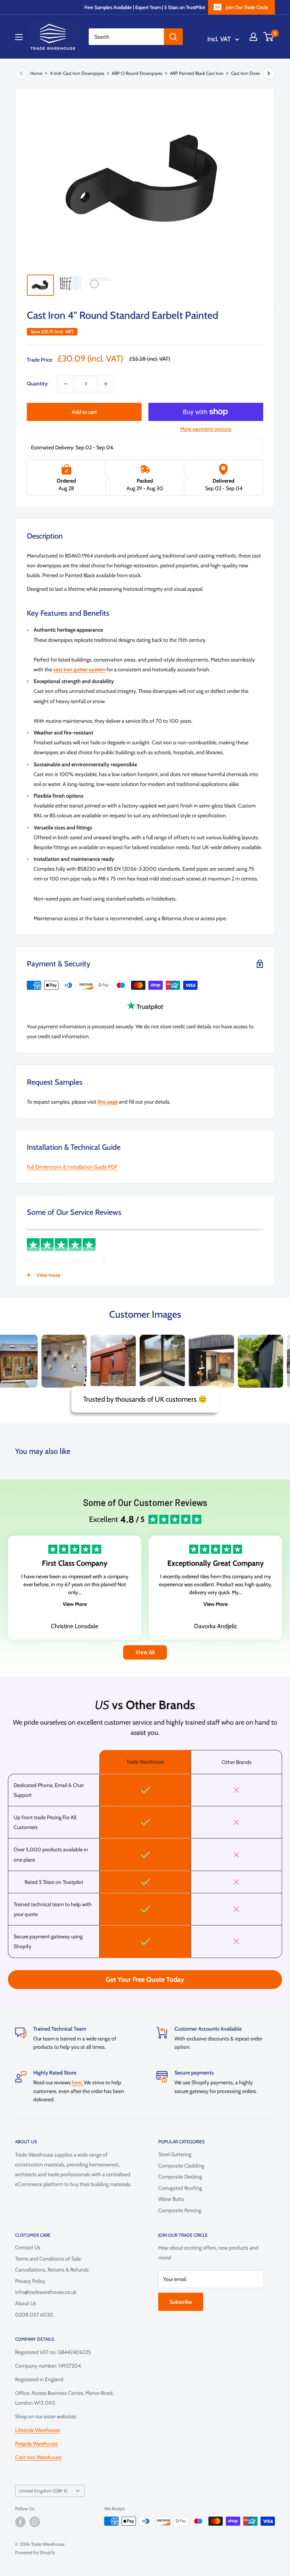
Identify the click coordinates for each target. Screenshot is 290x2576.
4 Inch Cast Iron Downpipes (77, 73)
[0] (269, 37)
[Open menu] (19, 37)
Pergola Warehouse (36, 2444)
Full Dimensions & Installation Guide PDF (72, 1167)
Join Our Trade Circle (247, 7)
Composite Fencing (180, 2210)
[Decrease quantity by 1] (66, 384)
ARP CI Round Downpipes (137, 73)
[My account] (253, 37)
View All (145, 1652)
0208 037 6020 (34, 2315)
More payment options (206, 429)
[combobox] (126, 37)
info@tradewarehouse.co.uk (46, 2292)
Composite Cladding (181, 2166)
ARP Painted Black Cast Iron (197, 73)
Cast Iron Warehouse (38, 2457)
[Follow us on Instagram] (35, 2522)
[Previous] (21, 73)
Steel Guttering (175, 2154)
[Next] (269, 73)
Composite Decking (180, 2177)
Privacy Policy (30, 2281)
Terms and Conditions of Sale (48, 2259)
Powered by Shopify (35, 2552)
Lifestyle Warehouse (38, 2430)
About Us (26, 2303)
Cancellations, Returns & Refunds (52, 2270)
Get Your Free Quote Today (145, 1980)
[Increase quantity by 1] (106, 384)
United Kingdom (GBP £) (43, 2491)
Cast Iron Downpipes (252, 73)
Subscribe (181, 2302)
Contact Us (28, 2247)
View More (75, 1604)
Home (36, 73)
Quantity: (38, 384)
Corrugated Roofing (180, 2188)
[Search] (173, 37)
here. (78, 2082)
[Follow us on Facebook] (20, 2522)
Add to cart (84, 412)
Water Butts (171, 2199)
